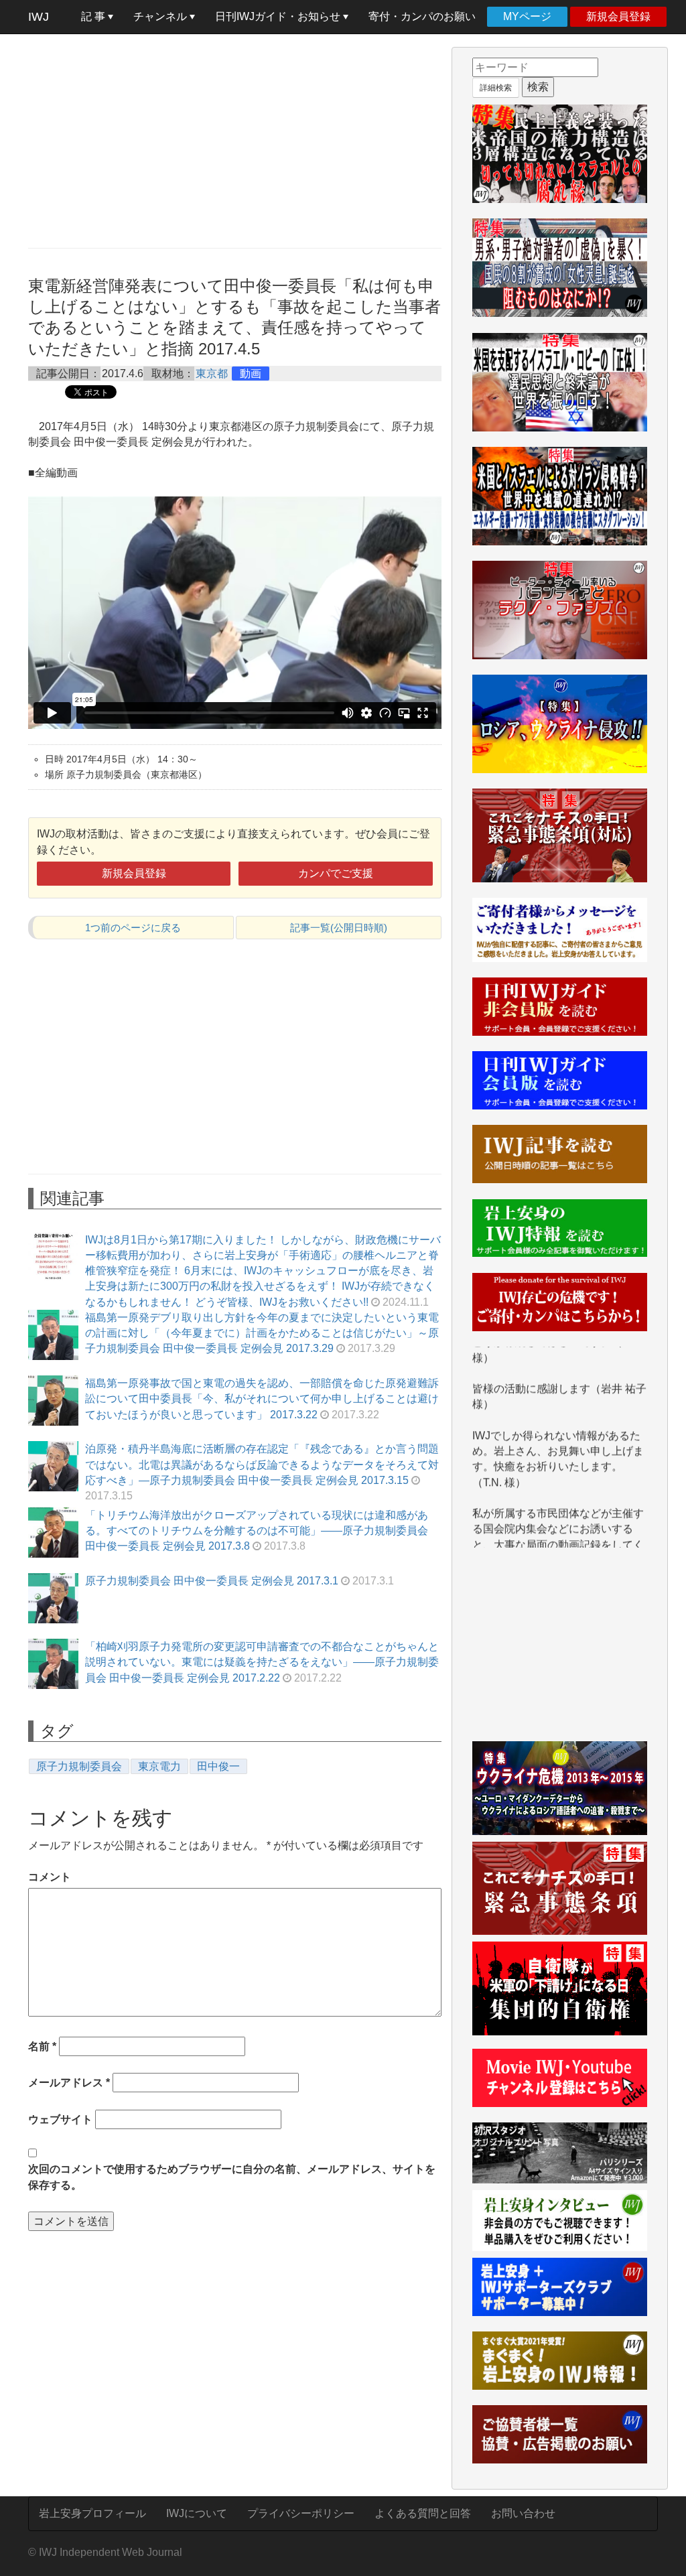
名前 (42, 2046)
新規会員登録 (618, 16)
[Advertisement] (235, 141)
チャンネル (161, 16)
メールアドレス (69, 2083)
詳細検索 (496, 88)
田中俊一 (218, 1766)
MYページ (527, 16)
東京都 (212, 374)
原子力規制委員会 (79, 1766)
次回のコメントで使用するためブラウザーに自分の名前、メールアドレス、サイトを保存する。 (232, 2177)
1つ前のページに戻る (133, 928)
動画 (251, 374)
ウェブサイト (60, 2119)
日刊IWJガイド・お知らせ (279, 16)
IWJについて (197, 2513)
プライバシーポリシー (301, 2513)
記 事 (94, 16)
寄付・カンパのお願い (422, 16)
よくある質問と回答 (423, 2513)
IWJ (39, 17)
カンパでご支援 (336, 873)
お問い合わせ (523, 2513)
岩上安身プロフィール (92, 2513)
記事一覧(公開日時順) (339, 928)
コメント (50, 1877)
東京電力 (159, 1766)
